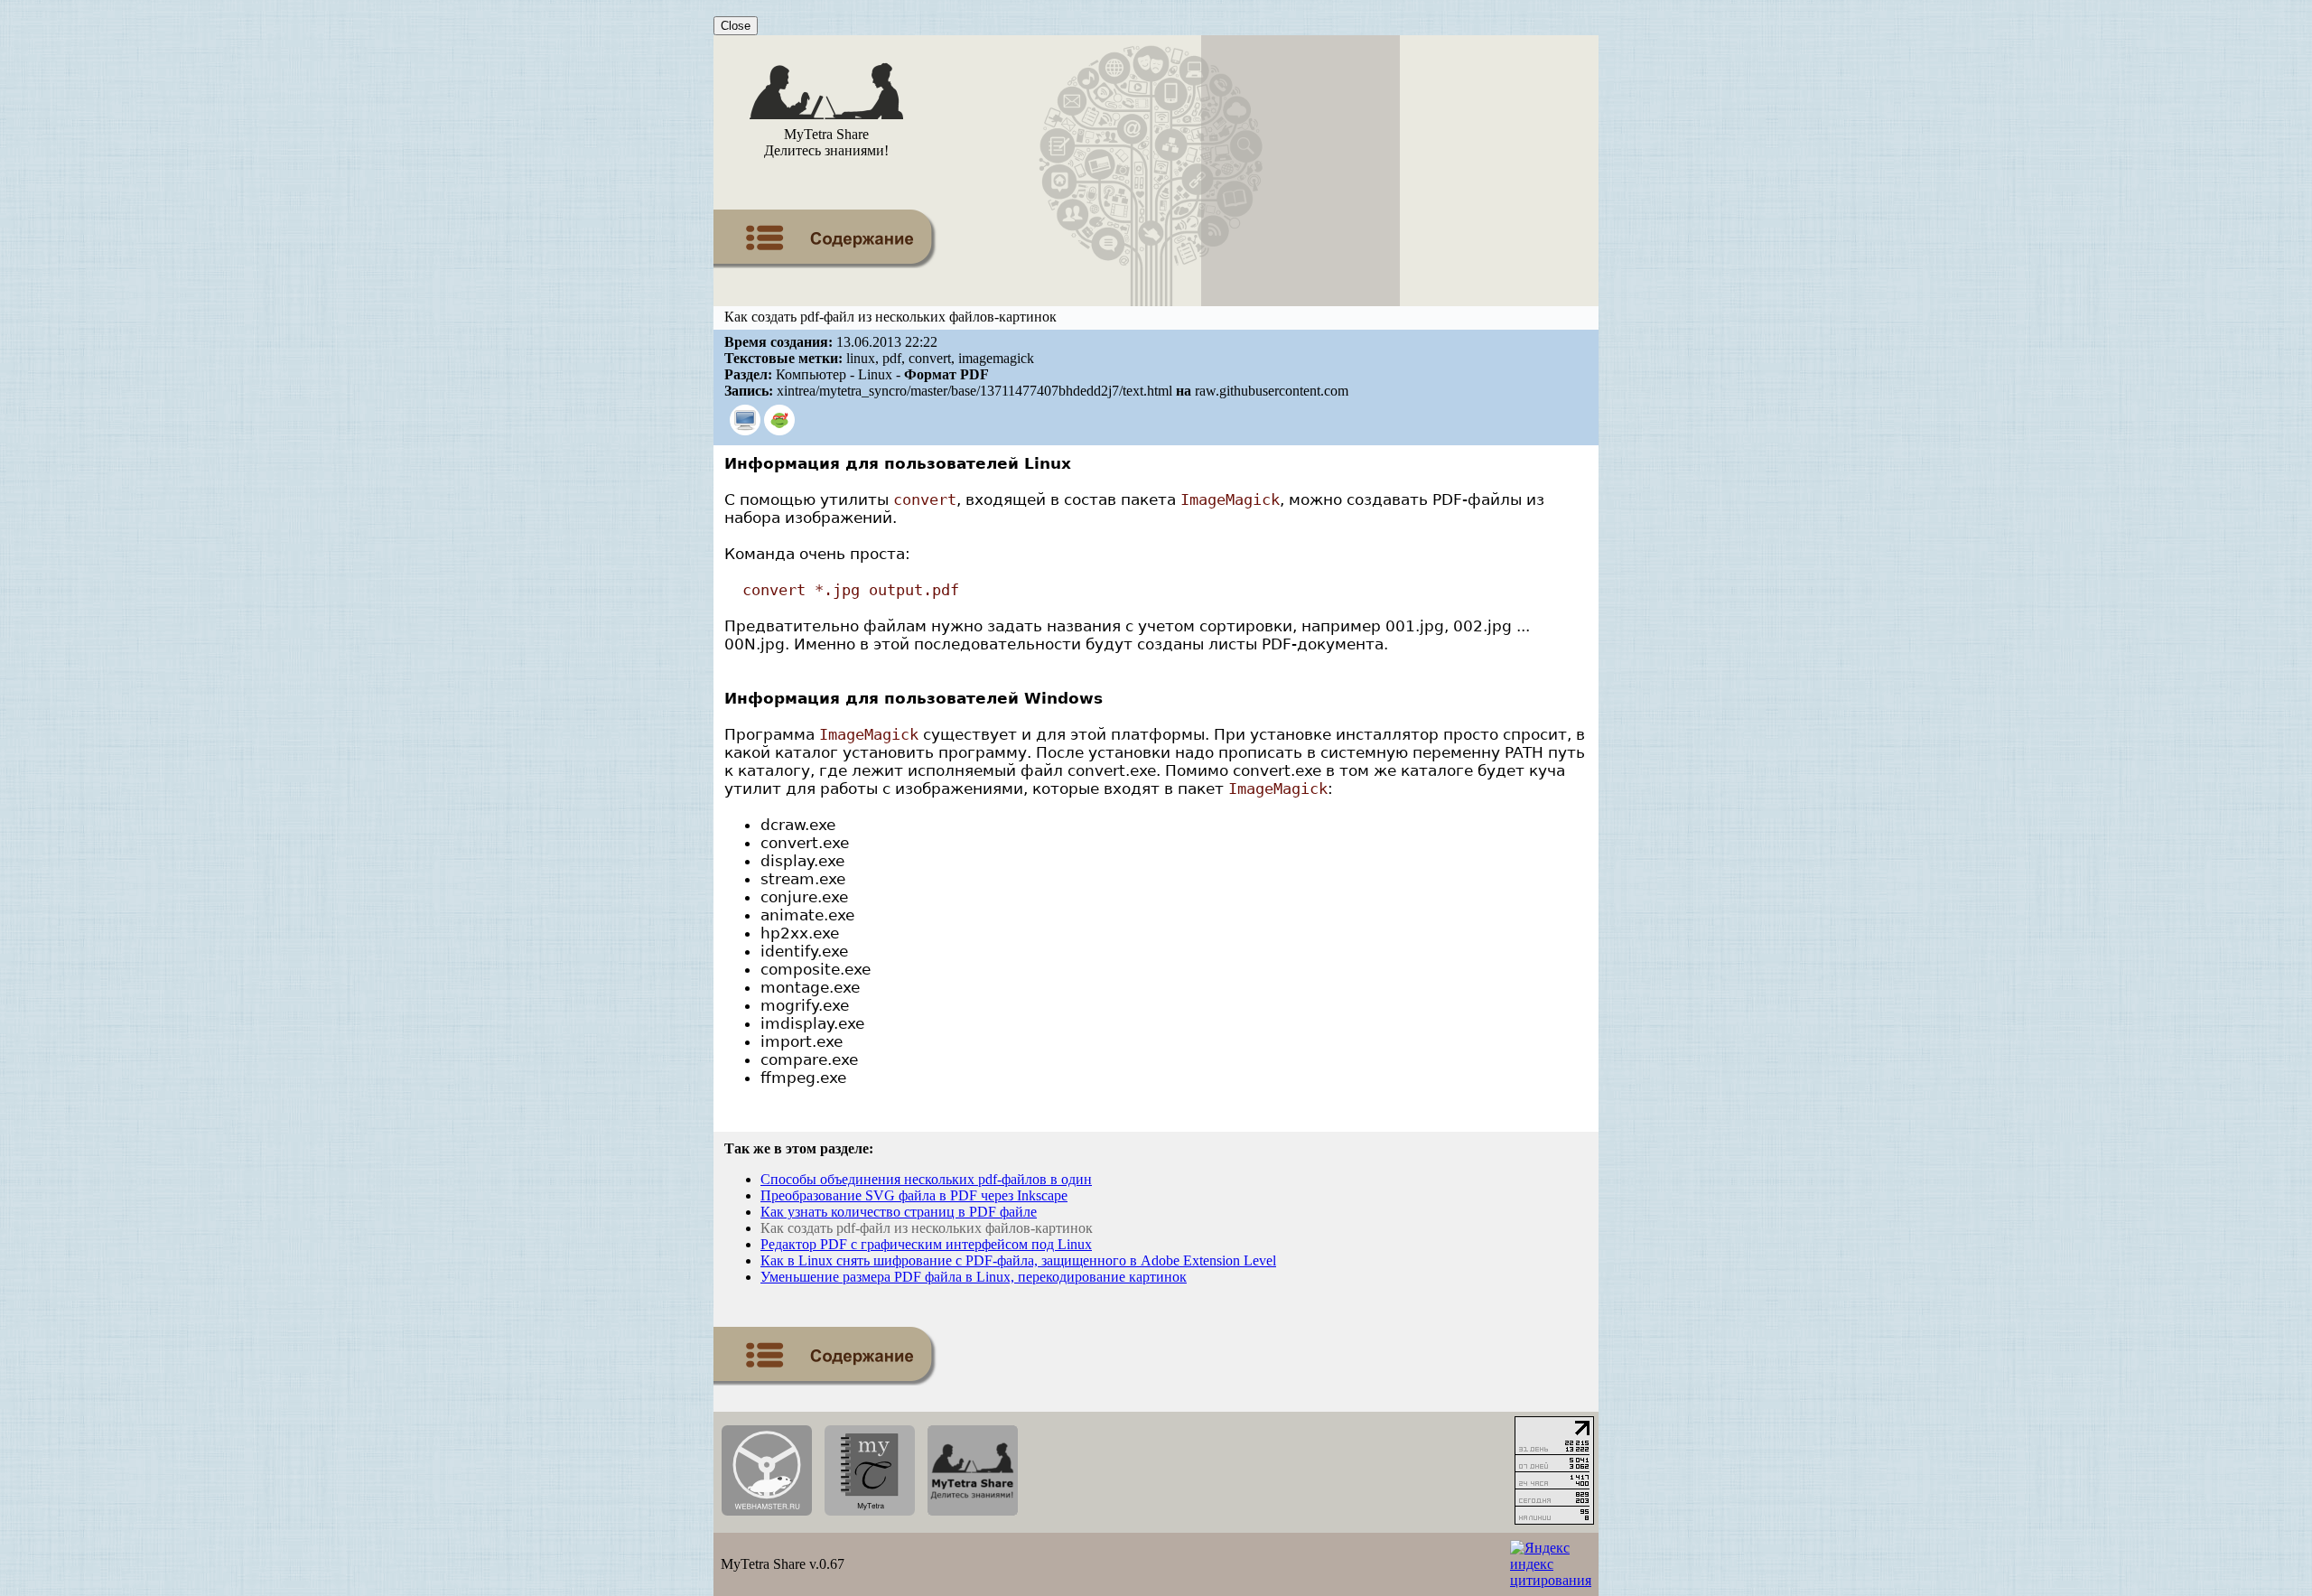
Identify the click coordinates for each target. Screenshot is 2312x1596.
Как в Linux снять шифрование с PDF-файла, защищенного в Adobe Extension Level (1018, 1260)
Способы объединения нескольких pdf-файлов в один (926, 1179)
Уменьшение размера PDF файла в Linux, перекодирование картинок (974, 1277)
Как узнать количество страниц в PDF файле (899, 1212)
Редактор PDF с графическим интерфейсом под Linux (926, 1244)
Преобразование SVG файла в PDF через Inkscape (914, 1195)
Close (736, 26)
